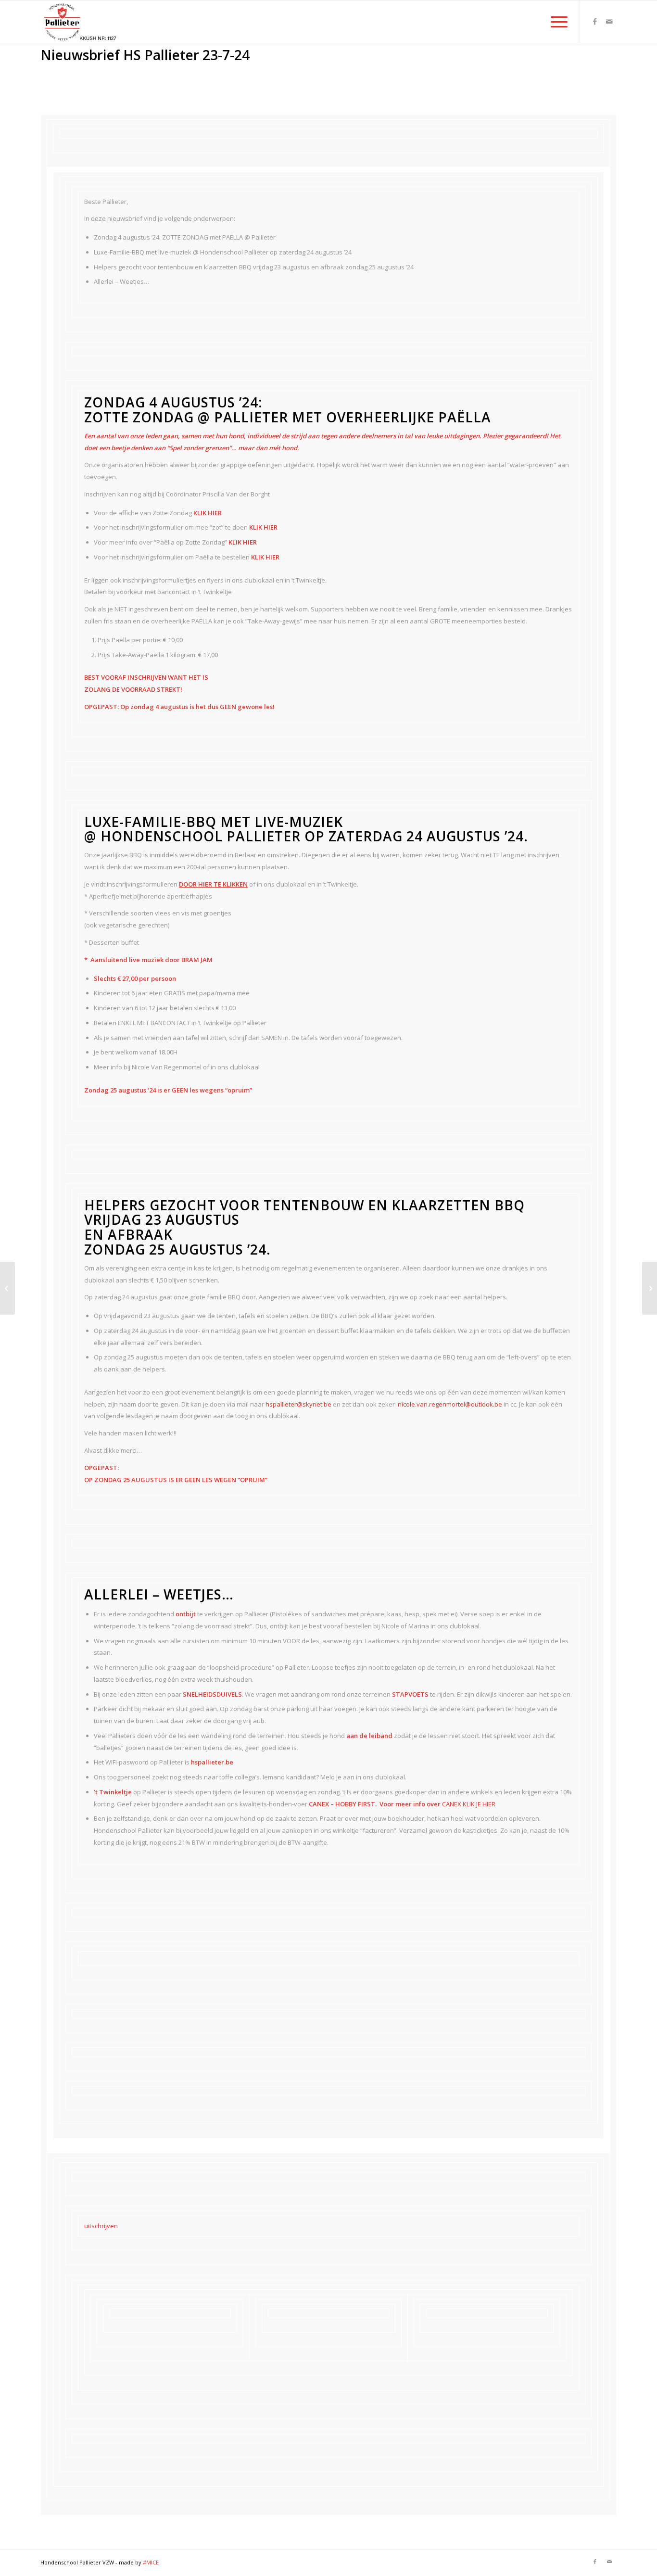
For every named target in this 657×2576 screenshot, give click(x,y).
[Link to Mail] (609, 21)
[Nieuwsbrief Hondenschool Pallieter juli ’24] (7, 1288)
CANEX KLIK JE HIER (469, 1804)
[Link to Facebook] (595, 21)
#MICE (151, 2562)
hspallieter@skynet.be (298, 1404)
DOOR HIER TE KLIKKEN (213, 884)
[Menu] (556, 22)
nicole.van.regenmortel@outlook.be (450, 1404)
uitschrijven (101, 2226)
